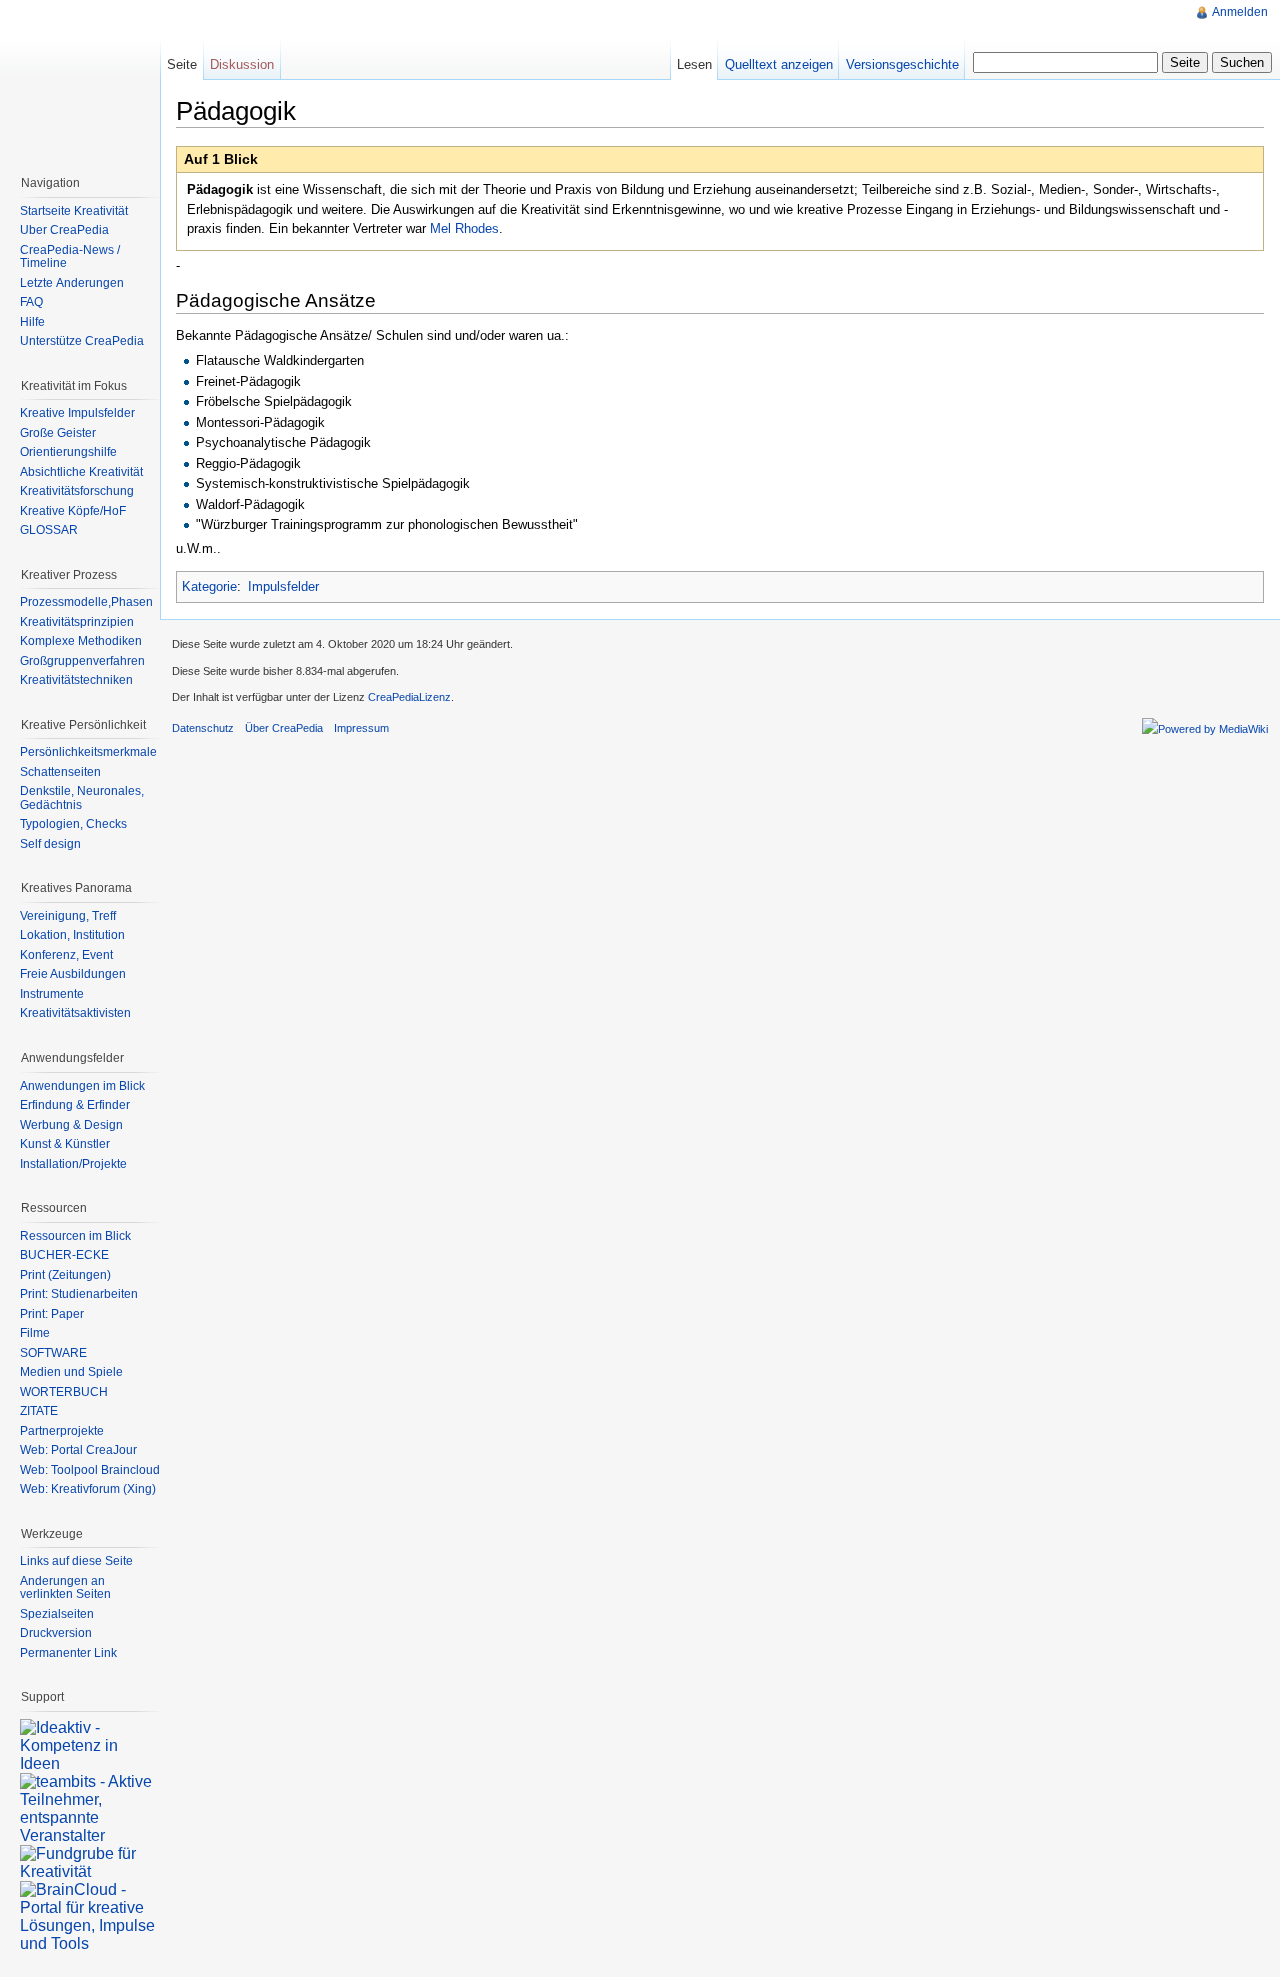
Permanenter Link (68, 1653)
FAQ (31, 302)
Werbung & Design (71, 1125)
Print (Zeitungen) (65, 1275)
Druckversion (56, 1633)
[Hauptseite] (80, 80)
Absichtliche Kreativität (81, 472)
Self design (50, 844)
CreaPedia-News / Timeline (70, 257)
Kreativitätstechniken (76, 680)
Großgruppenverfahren (82, 661)
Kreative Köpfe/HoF (73, 511)
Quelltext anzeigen (779, 64)
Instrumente (52, 994)
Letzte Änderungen (72, 283)
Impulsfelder (283, 586)
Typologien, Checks (73, 824)
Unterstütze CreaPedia (82, 341)
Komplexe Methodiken (81, 641)
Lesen (694, 64)
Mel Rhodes (464, 228)
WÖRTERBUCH (64, 1392)
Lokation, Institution (72, 935)
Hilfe (32, 322)
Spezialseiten (57, 1614)
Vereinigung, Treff (68, 916)
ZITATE (39, 1411)
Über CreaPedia (64, 230)
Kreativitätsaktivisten (75, 1013)
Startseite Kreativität (74, 211)
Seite (182, 64)
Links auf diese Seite (76, 1561)
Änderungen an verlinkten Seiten (65, 1588)
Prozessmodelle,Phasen (86, 602)
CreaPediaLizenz (409, 697)
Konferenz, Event (66, 955)
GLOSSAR (49, 530)
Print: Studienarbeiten (79, 1294)
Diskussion (242, 64)
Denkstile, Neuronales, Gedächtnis (82, 798)
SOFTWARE (53, 1353)
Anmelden (1240, 12)
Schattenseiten (60, 772)
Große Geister (58, 433)
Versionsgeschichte (902, 64)
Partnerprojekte (62, 1431)
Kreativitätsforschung (77, 491)
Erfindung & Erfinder (75, 1105)
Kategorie (209, 586)
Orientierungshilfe (68, 452)
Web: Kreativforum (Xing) (88, 1489)
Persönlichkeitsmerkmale (88, 752)
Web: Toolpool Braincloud (90, 1470)
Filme (35, 1333)
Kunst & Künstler (65, 1144)
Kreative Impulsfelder (77, 413)
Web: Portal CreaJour (78, 1450)
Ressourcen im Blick (75, 1236)
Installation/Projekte (73, 1164)
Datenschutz (203, 728)
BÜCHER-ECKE (64, 1255)
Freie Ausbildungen (73, 974)
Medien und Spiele (71, 1372)
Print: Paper (52, 1314)
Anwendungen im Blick (82, 1086)
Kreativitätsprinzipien (77, 622)
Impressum (361, 728)
